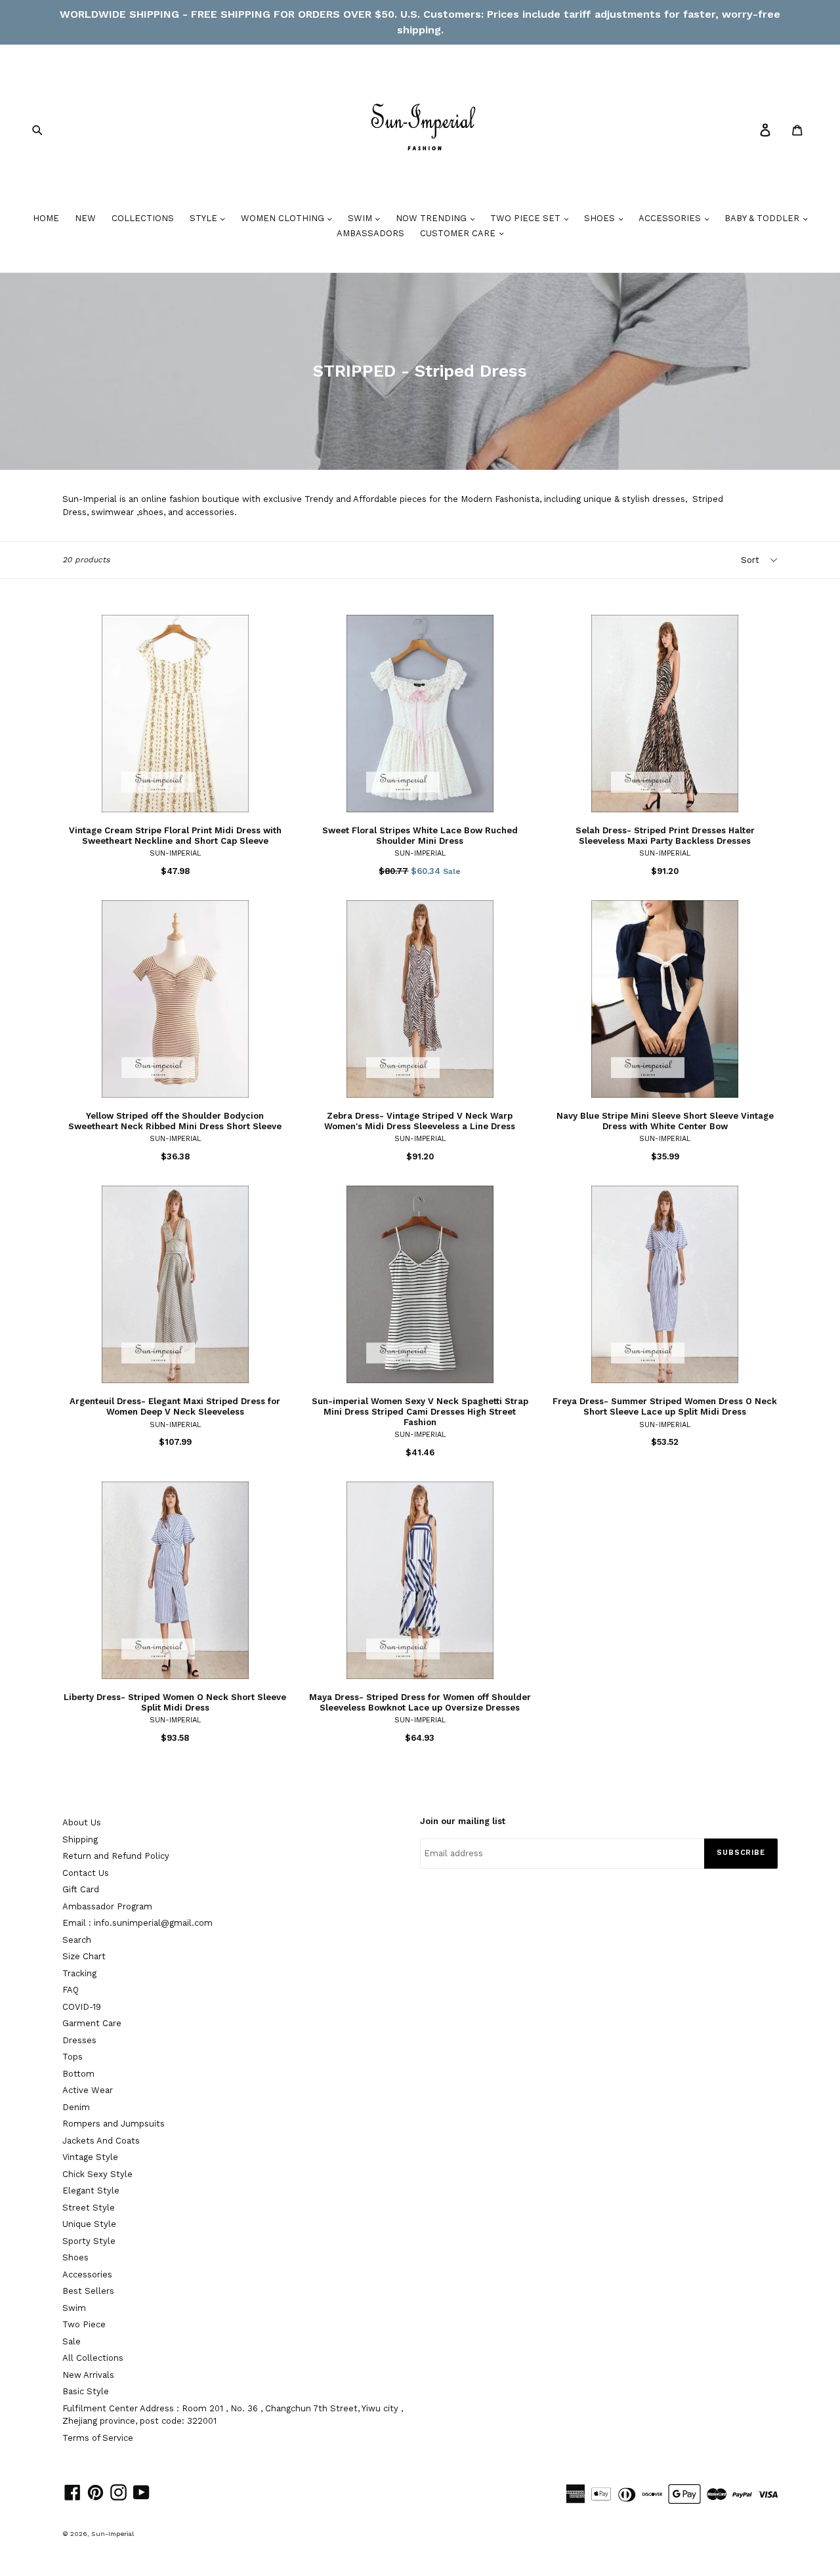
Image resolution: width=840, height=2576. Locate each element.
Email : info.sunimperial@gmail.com (137, 1923)
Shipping (80, 1839)
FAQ (71, 1990)
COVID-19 (82, 2007)
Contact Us (86, 1873)
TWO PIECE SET (527, 218)
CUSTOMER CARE (459, 233)
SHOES (601, 218)
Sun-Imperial (113, 2534)
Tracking (79, 1973)
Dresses (79, 2040)
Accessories (87, 2275)
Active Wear (88, 2090)
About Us (82, 1822)
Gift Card (81, 1889)
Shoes (75, 2257)
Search (77, 1940)
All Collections (93, 2358)
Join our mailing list (463, 1821)
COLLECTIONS (143, 218)
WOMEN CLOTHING (284, 218)
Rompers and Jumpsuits (114, 2124)
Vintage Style (90, 2157)
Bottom (78, 2074)
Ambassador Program (107, 1906)
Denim (76, 2107)
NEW (85, 218)
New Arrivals (88, 2375)
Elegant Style (91, 2191)
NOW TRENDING (432, 218)
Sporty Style (89, 2241)
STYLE (205, 218)
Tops (73, 2057)
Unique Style (89, 2224)
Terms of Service (98, 2438)
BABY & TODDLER (763, 218)
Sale (72, 2341)
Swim (74, 2308)
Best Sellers (88, 2291)
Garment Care (92, 2023)
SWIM (361, 218)
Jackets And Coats (101, 2141)
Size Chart (84, 1956)
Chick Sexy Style (97, 2174)
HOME (46, 218)
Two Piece (84, 2324)
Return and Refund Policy (116, 1856)
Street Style (89, 2208)
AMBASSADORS (370, 233)
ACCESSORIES (671, 218)
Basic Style (86, 2391)
